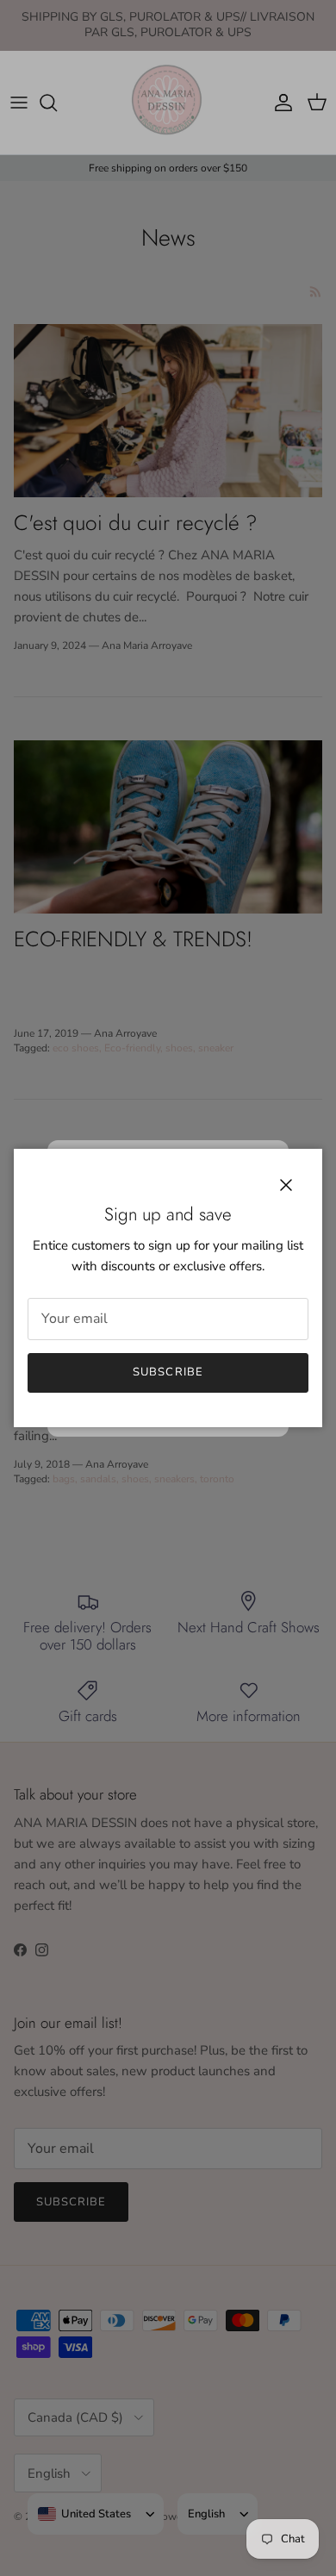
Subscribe (168, 1372)
